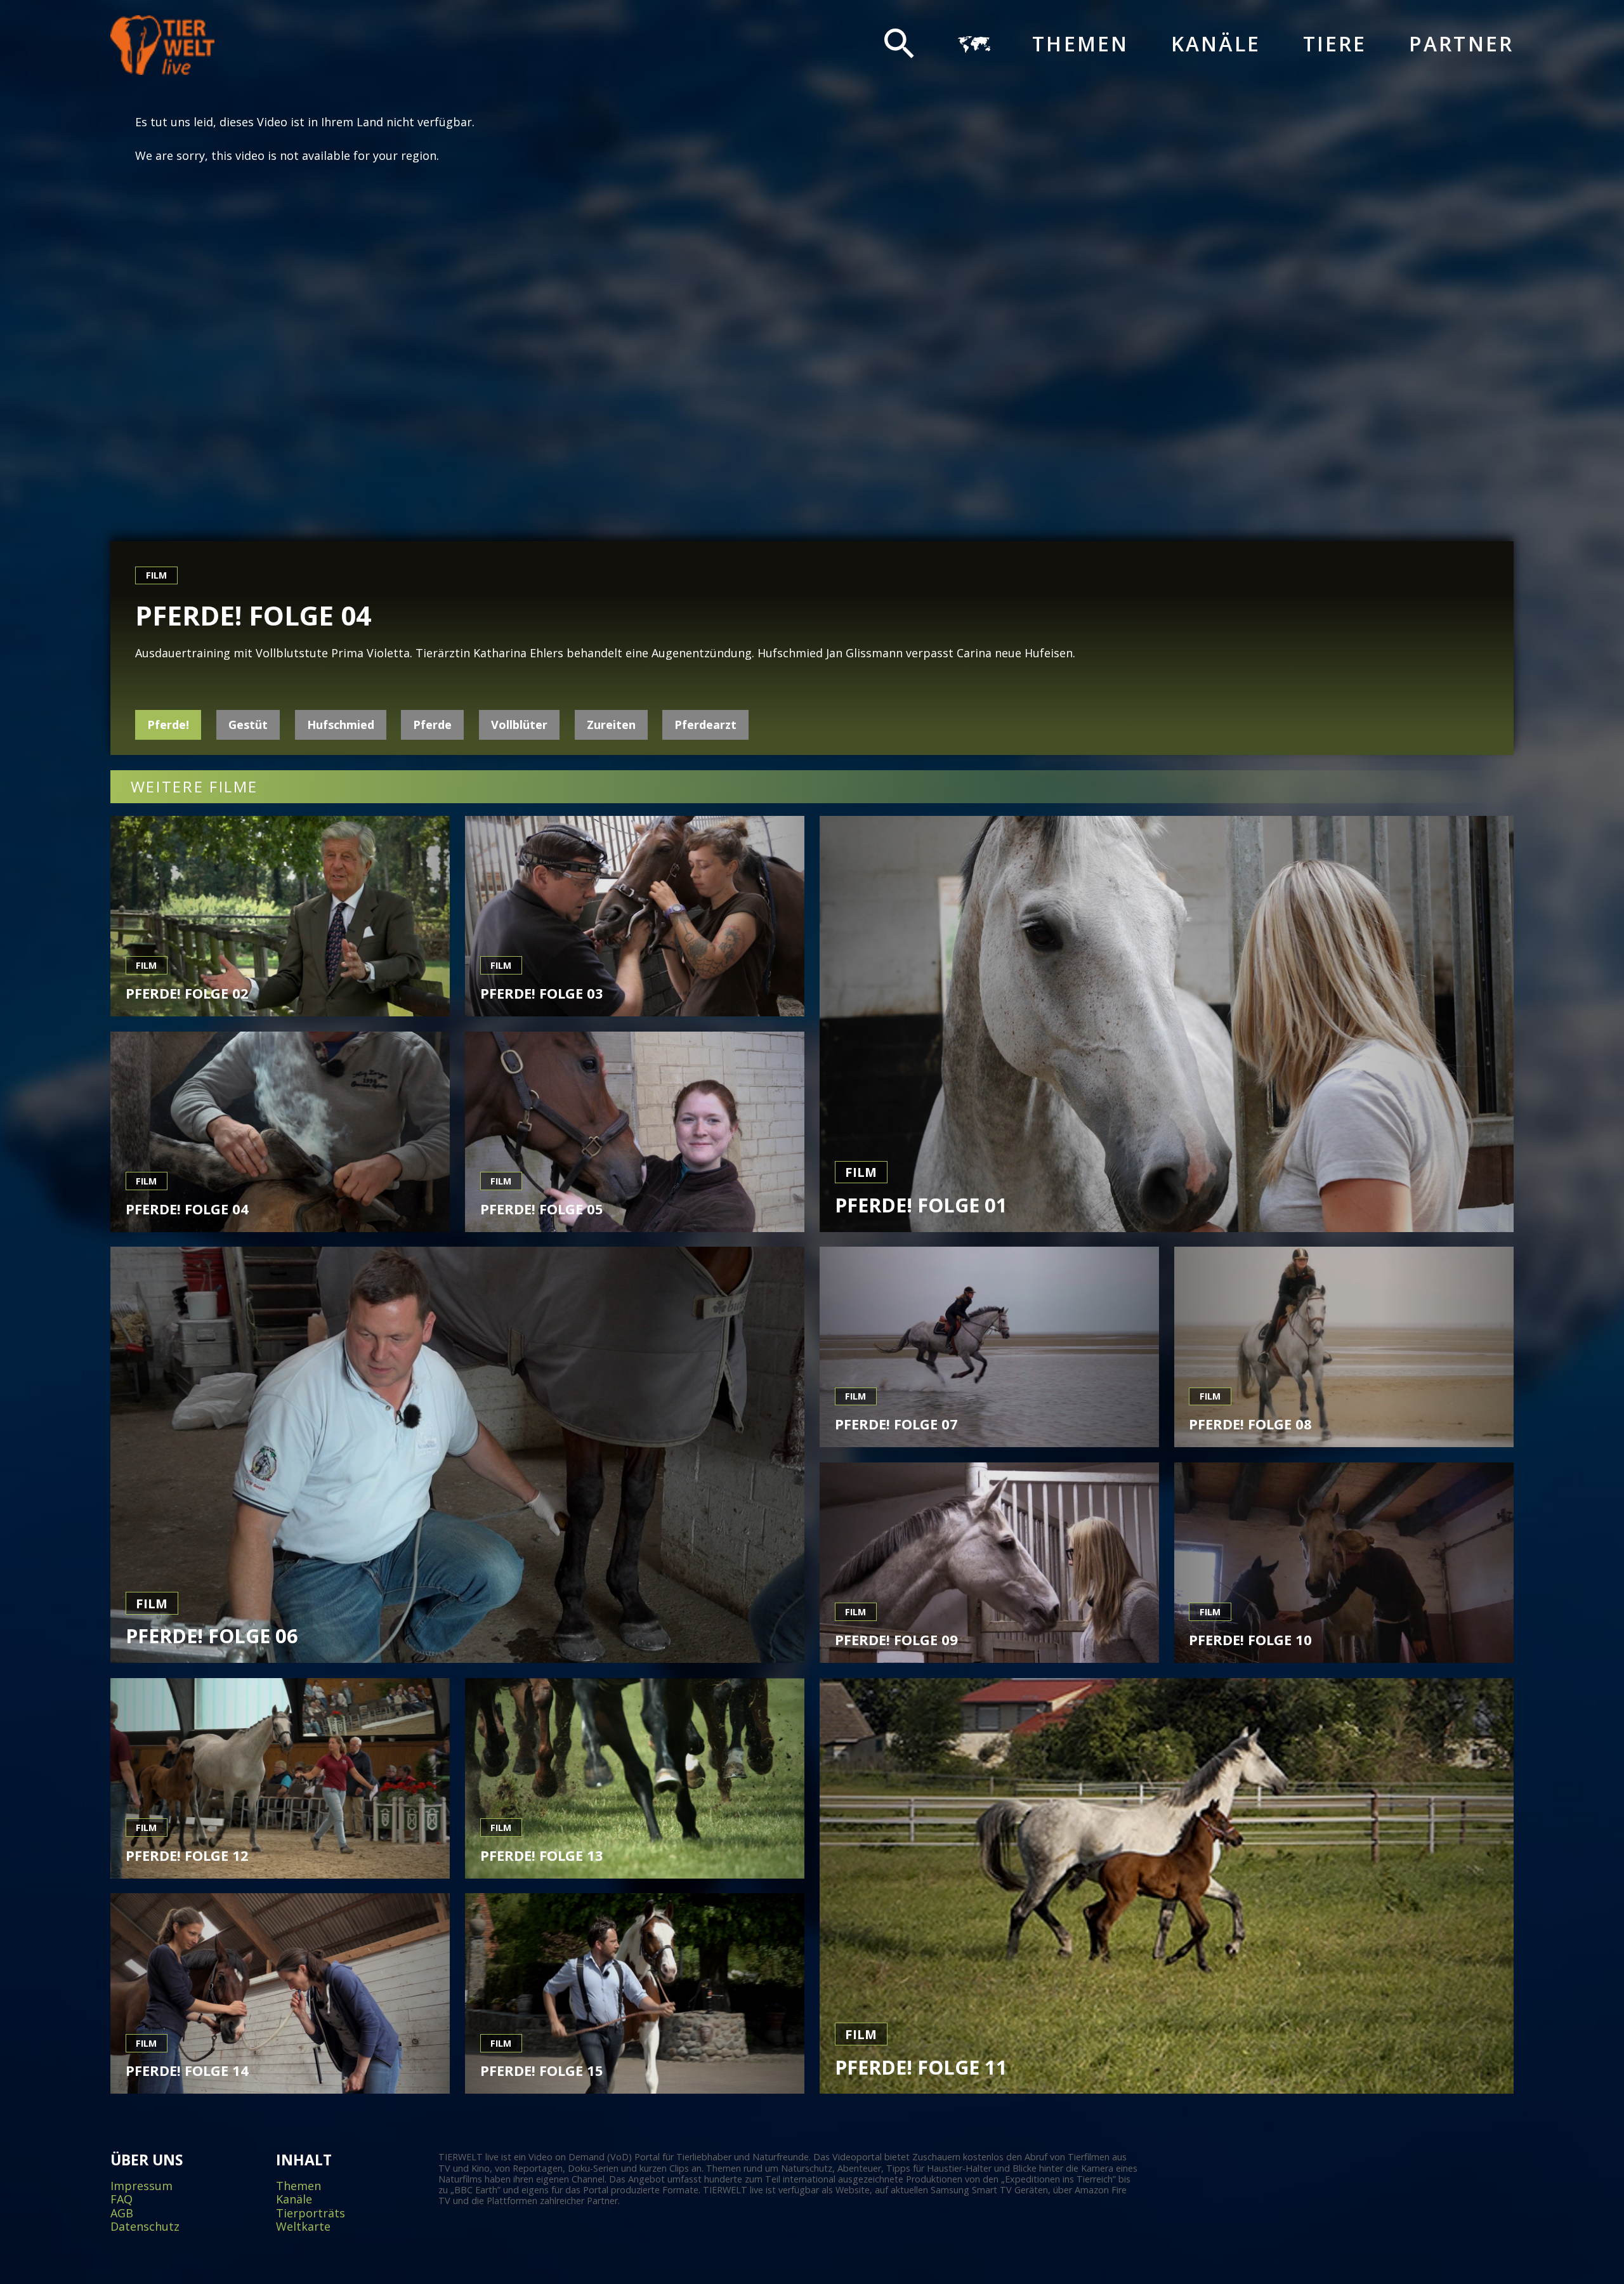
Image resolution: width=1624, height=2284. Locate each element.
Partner (1461, 44)
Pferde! (168, 725)
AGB (122, 2214)
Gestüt (248, 725)
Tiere (1335, 44)
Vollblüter (519, 725)
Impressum (141, 2186)
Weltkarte (303, 2227)
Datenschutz (145, 2227)
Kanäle (1216, 44)
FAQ (121, 2200)
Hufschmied (341, 725)
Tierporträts (311, 2214)
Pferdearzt (705, 725)
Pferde (432, 725)
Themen (1080, 44)
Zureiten (611, 725)
